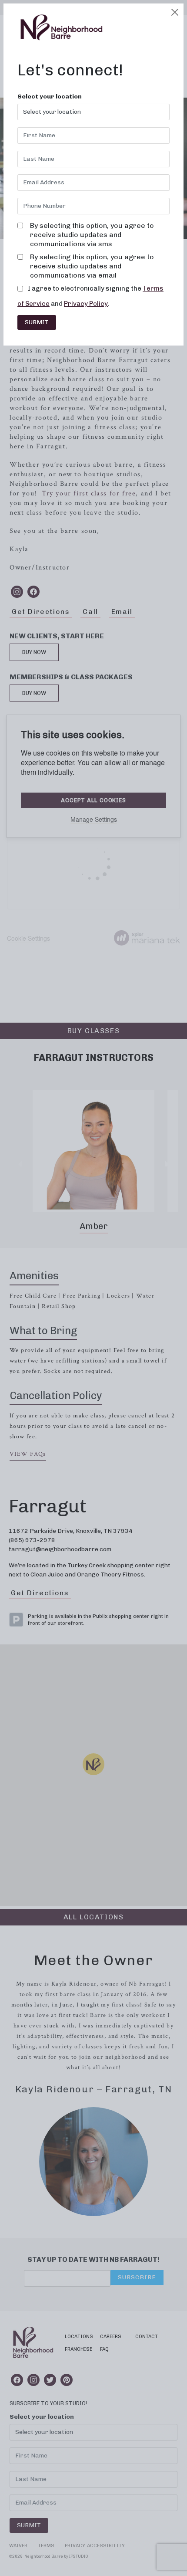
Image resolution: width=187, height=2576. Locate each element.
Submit (37, 322)
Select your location (50, 97)
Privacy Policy (86, 304)
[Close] (175, 12)
